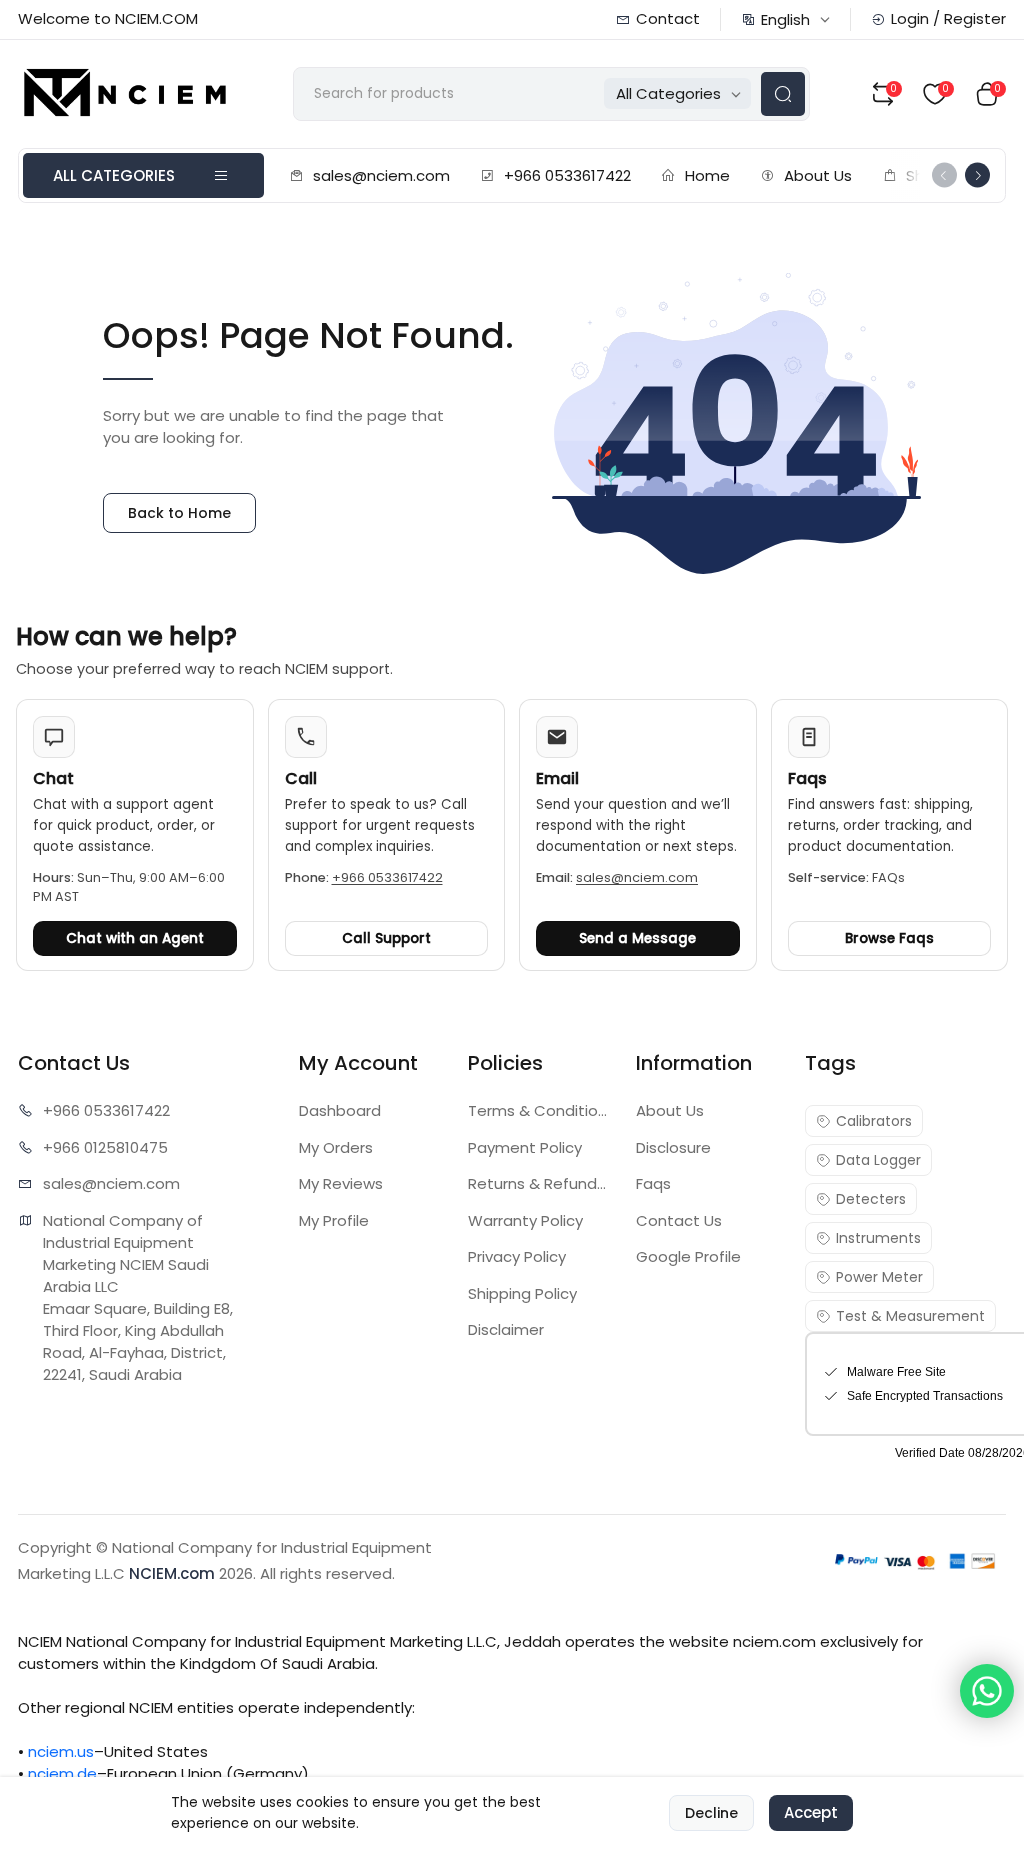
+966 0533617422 (567, 175)
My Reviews (341, 1183)
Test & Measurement (910, 1316)
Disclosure (673, 1147)
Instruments (878, 1238)
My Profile (334, 1220)
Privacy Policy (517, 1256)
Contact (668, 18)
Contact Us (679, 1220)
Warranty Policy (525, 1220)
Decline (711, 1813)
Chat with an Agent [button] (135, 938)
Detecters (871, 1199)
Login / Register (948, 18)
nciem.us (61, 1751)
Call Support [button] (386, 938)
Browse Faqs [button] (889, 938)
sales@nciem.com (381, 175)
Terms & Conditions (540, 1110)
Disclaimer (506, 1329)
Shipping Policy (522, 1293)
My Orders (336, 1147)
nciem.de (62, 1773)
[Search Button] (783, 94)
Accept (811, 1812)
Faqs (653, 1183)
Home (707, 175)
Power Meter (879, 1277)
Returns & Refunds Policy (540, 1183)
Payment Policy (525, 1147)
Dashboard (340, 1110)
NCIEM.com (172, 1573)
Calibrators (874, 1121)
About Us (818, 175)
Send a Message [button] (637, 938)
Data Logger (878, 1160)
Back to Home (179, 513)
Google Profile (688, 1256)
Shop (925, 175)
